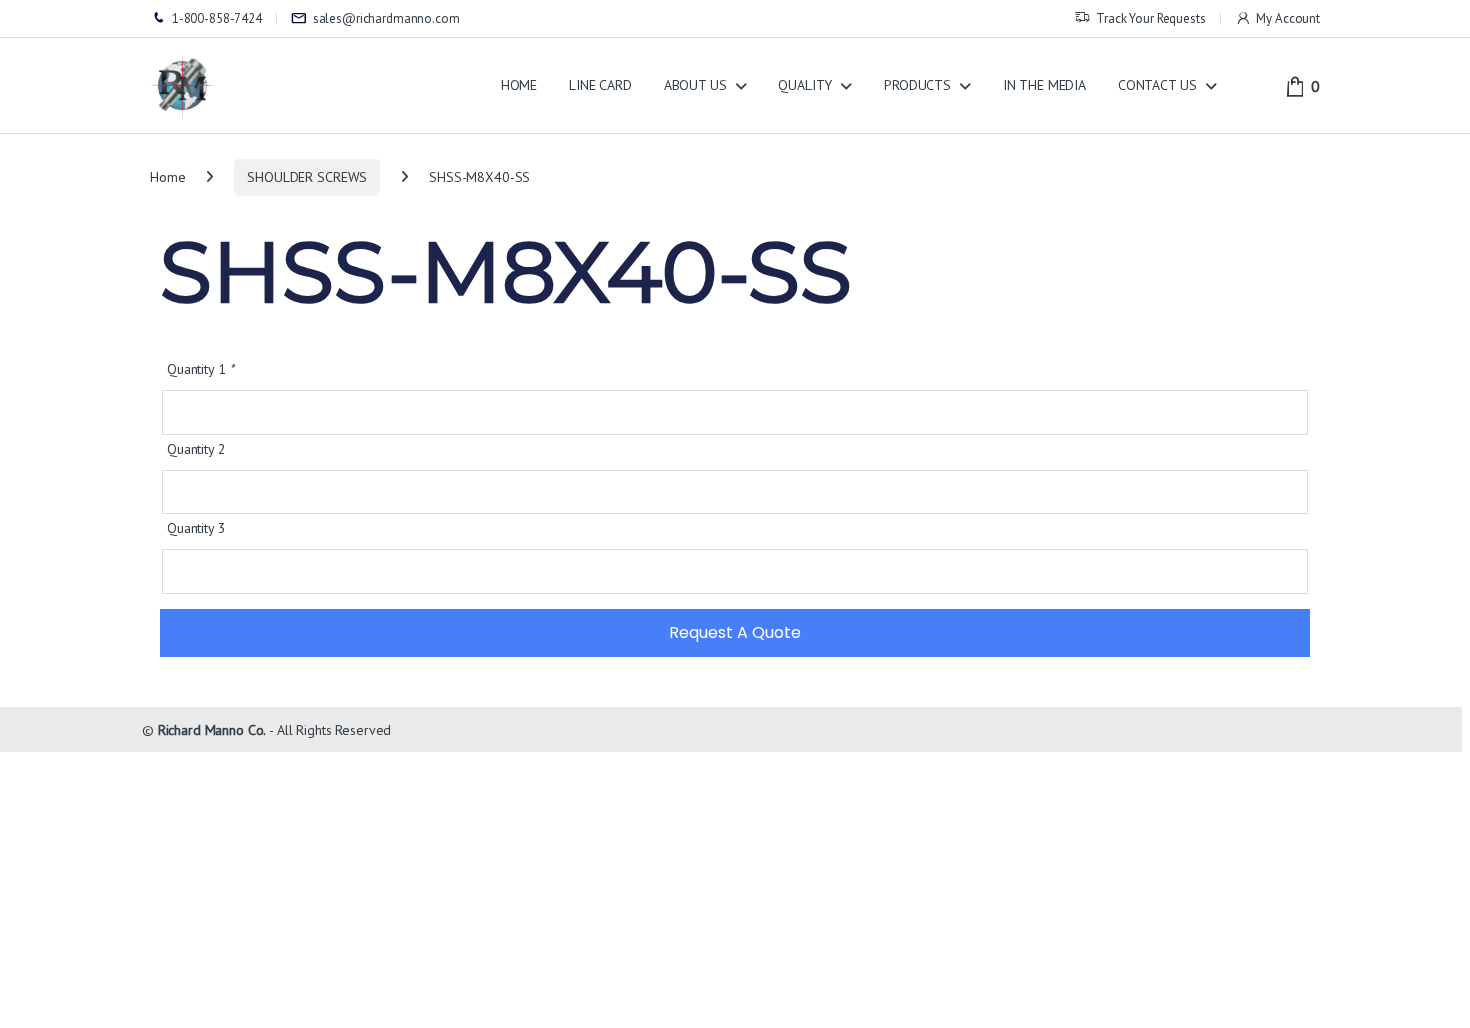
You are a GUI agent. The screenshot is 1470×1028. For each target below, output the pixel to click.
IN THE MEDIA (1044, 85)
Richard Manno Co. (212, 730)
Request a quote (735, 632)
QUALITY (805, 85)
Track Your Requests (1150, 18)
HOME (519, 85)
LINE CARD (600, 85)
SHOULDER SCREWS (307, 177)
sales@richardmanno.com (386, 18)
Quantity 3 (196, 528)
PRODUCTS (917, 85)
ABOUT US (695, 85)
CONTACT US (1157, 85)
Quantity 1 (200, 369)
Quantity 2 (196, 449)
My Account (1288, 18)
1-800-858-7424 (217, 18)
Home (167, 177)
